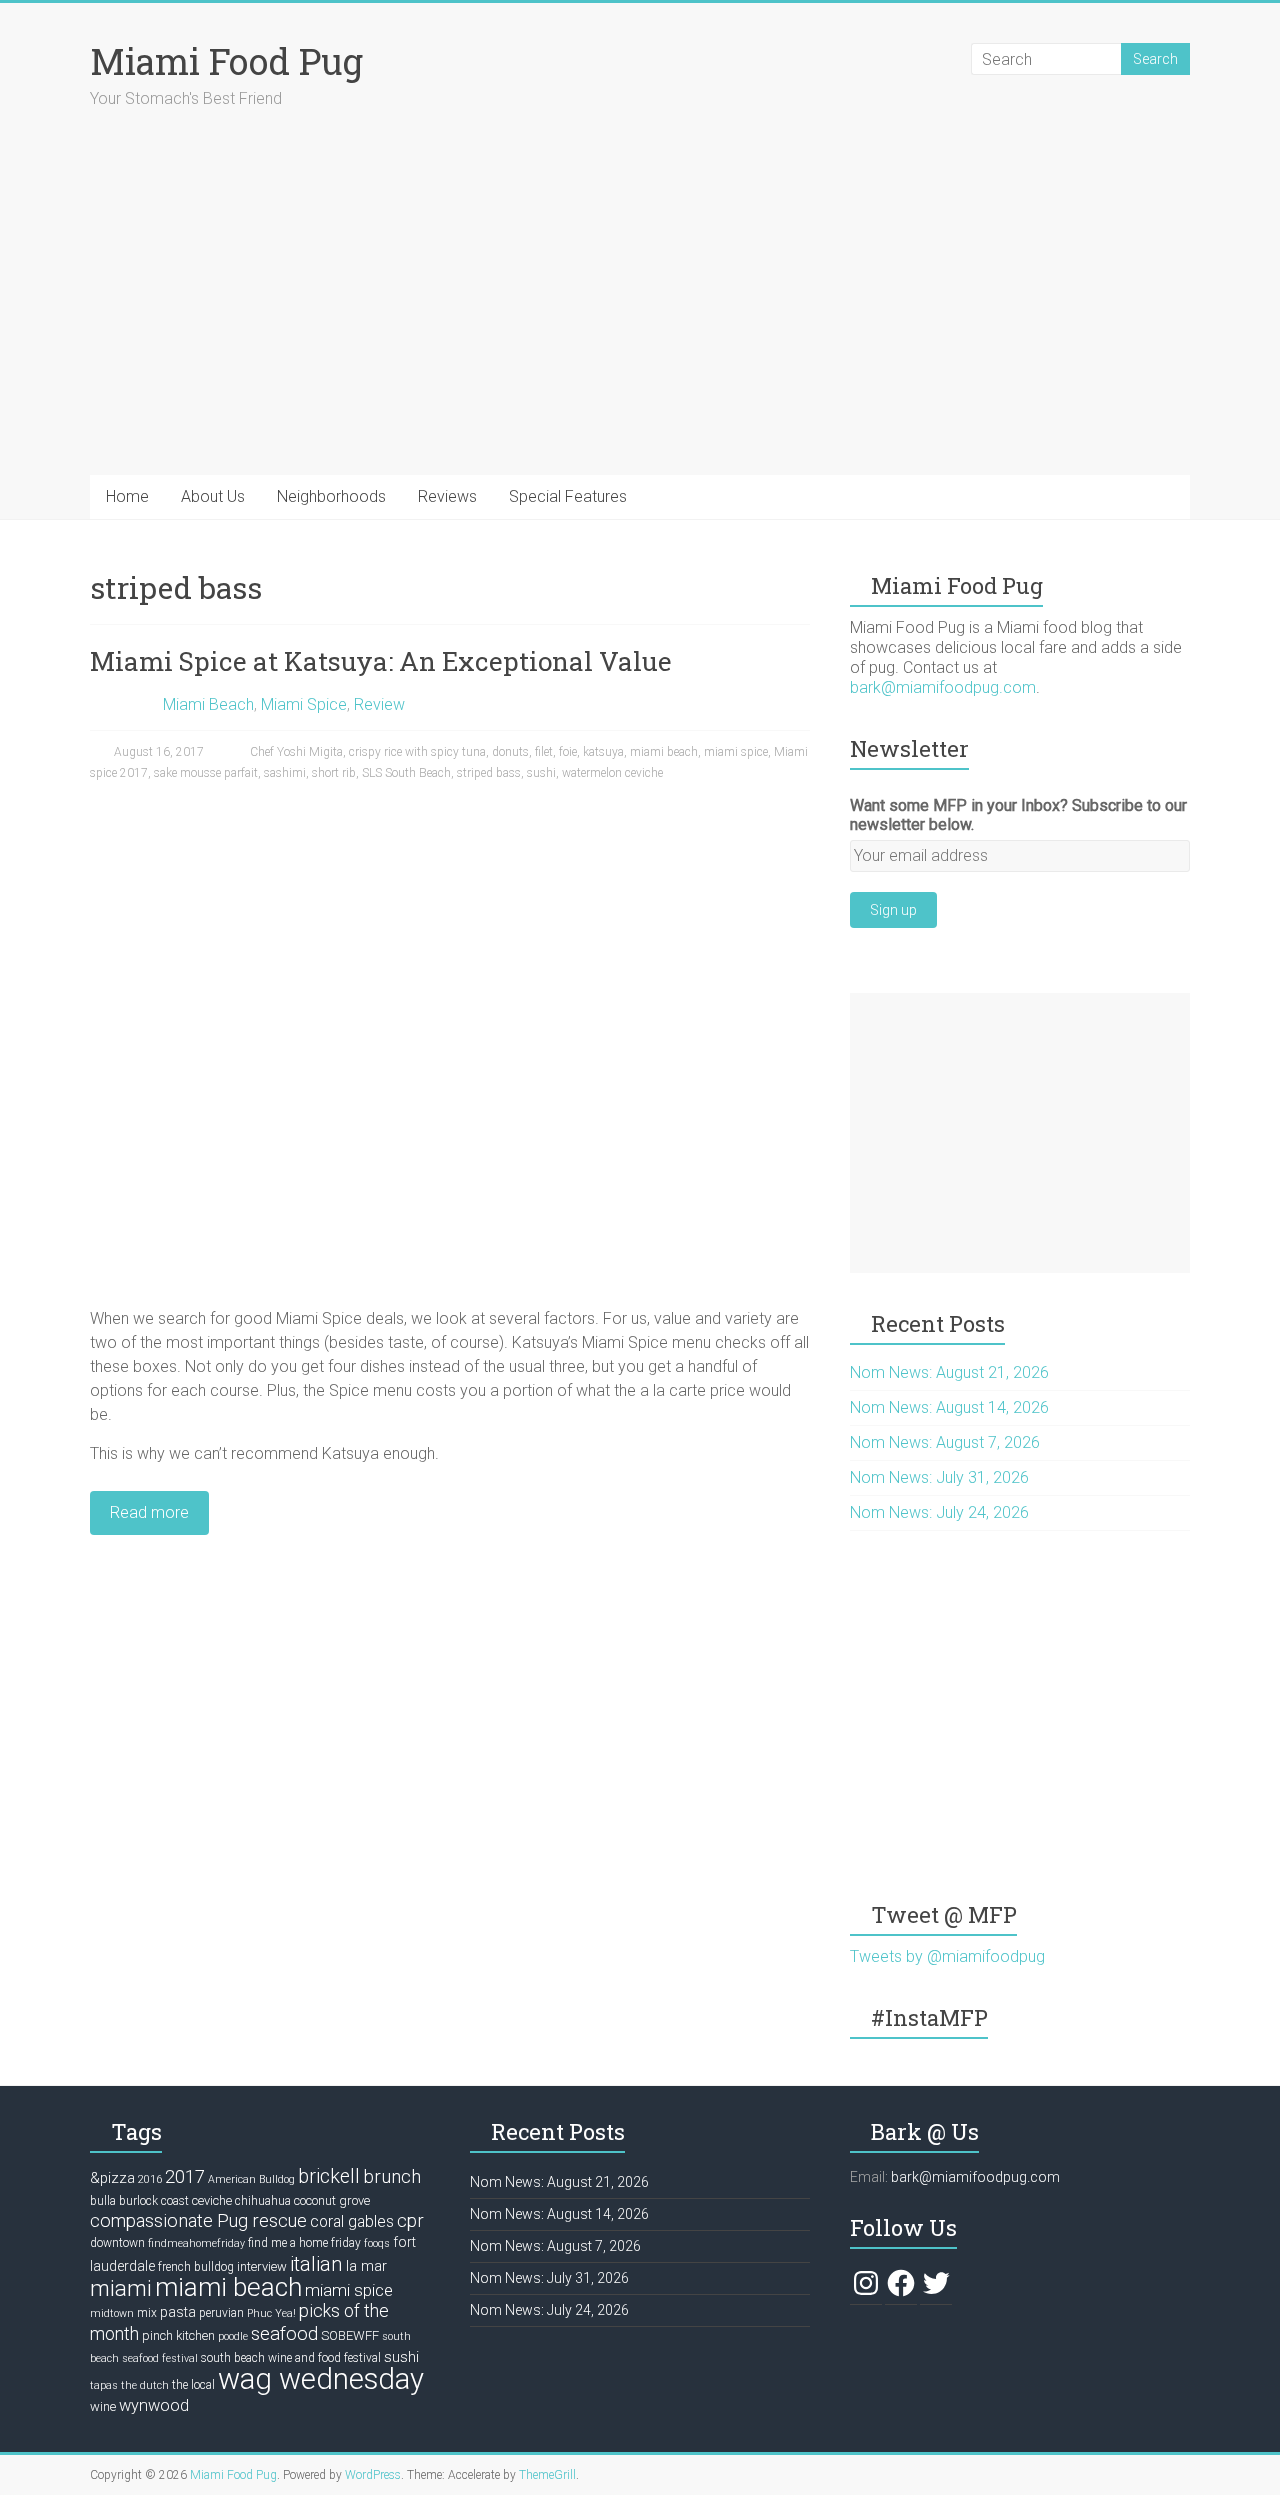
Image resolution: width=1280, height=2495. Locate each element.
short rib (334, 773)
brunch (392, 2177)
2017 (185, 2176)
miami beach (664, 752)
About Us (213, 496)
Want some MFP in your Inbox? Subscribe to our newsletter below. (1018, 815)
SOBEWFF (350, 2335)
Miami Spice (304, 704)
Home (127, 496)
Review (379, 704)
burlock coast (154, 2201)
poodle (233, 2336)
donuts (510, 752)
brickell (329, 2176)
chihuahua (263, 2201)
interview (262, 2266)
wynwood (154, 2405)
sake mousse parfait (206, 773)
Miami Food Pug (226, 61)
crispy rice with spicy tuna (417, 752)
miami (121, 2288)
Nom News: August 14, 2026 (949, 1407)
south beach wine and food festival (291, 2358)
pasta (178, 2312)
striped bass (489, 773)
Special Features (568, 496)
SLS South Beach (406, 773)
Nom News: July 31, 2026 (939, 1477)
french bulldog (196, 2267)
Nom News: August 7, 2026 (945, 1442)
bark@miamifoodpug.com (943, 687)
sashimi (285, 773)
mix (147, 2313)
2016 (150, 2179)
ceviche (212, 2200)
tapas (104, 2385)
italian (316, 2264)
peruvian (221, 2313)
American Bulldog (251, 2179)
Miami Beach (208, 704)
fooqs (377, 2243)
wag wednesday (321, 2379)
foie (568, 752)
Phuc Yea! (271, 2313)
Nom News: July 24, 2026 (939, 1512)
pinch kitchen (178, 2335)
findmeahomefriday (196, 2243)
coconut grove (332, 2200)
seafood (284, 2334)
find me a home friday (304, 2243)
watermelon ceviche (612, 773)
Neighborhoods (331, 496)
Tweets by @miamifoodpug (947, 1956)
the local (193, 2385)
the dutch (145, 2385)
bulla (103, 2201)
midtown (112, 2313)
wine (103, 2406)
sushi (541, 773)
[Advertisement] (1020, 1133)
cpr (410, 2220)
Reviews (447, 496)
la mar (366, 2266)
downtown (117, 2243)
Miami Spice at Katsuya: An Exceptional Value (381, 661)
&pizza (112, 2178)
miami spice (736, 752)
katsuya (603, 752)
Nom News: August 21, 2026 (949, 1372)
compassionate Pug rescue (198, 2220)
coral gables (352, 2222)
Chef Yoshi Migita (296, 752)
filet (544, 752)
